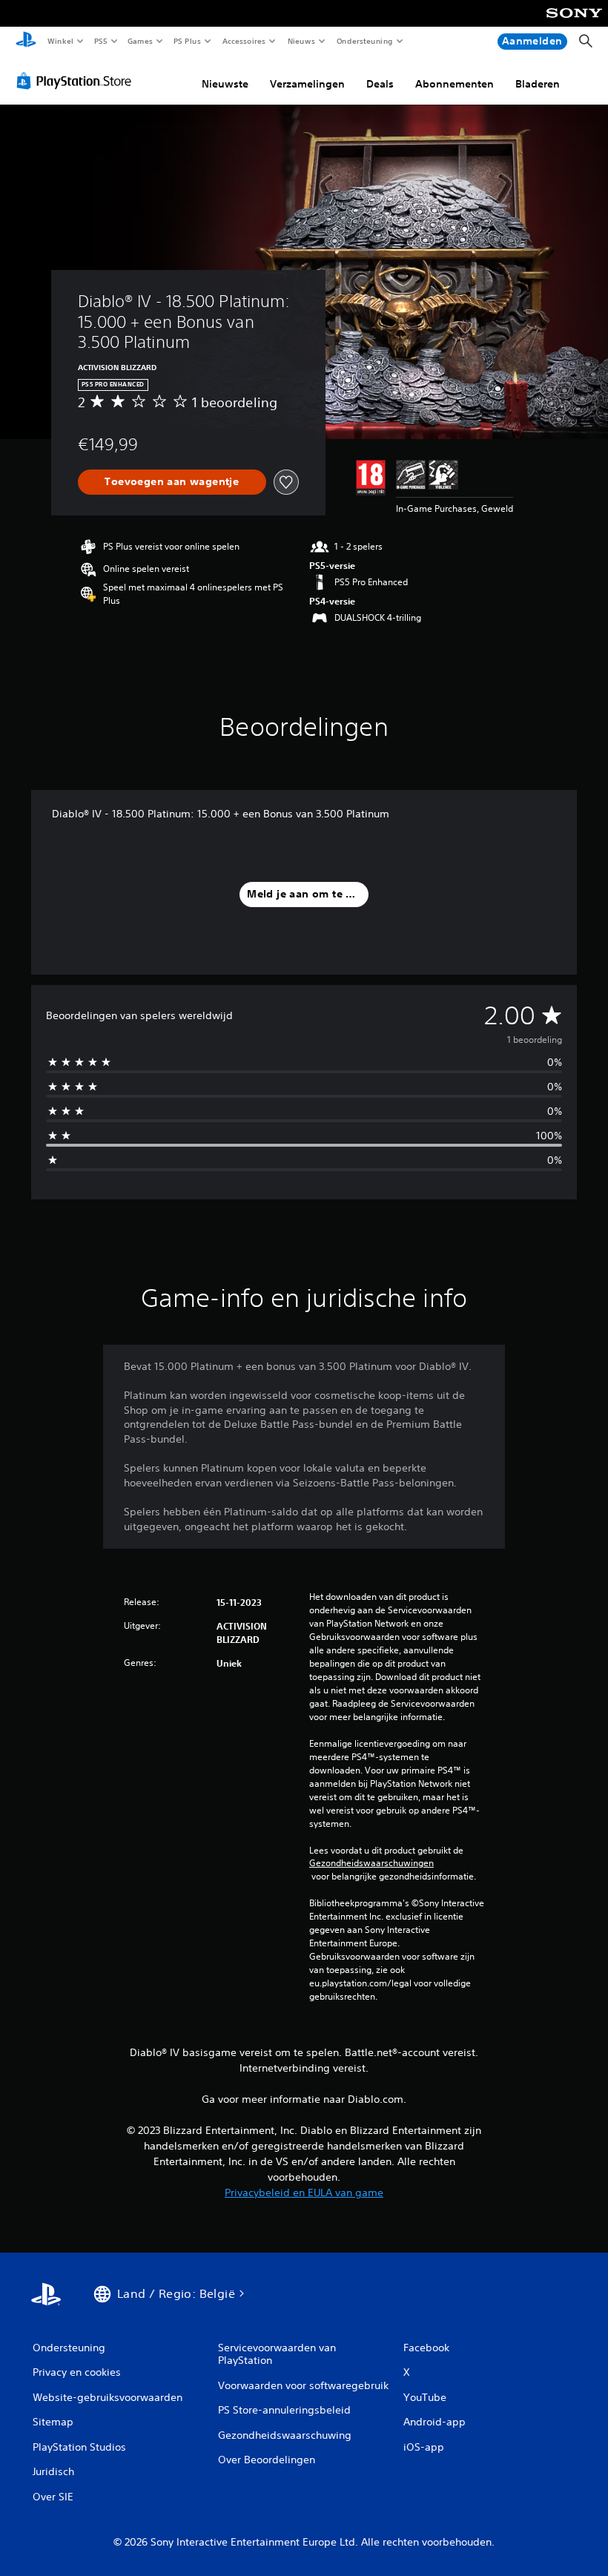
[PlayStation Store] (77, 81)
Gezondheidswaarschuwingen (371, 1863)
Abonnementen (455, 84)
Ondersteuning (364, 41)
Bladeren (538, 84)
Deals (380, 84)
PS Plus (188, 41)
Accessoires (244, 41)
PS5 (101, 41)
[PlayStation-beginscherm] (26, 42)
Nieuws (301, 41)
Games (140, 41)
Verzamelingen (307, 84)
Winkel (60, 41)
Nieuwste (225, 84)
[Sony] (574, 23)
